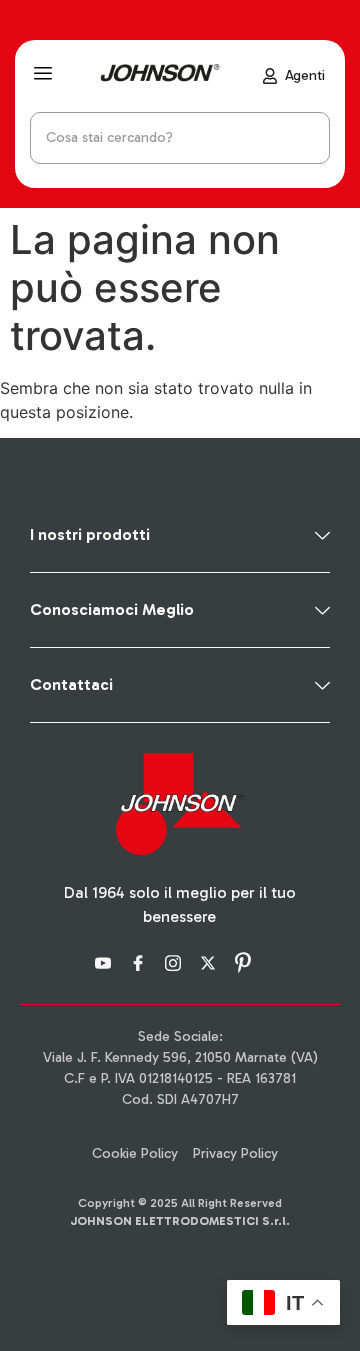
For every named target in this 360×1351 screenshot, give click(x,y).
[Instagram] (176, 961)
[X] (211, 961)
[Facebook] (141, 961)
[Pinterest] (246, 961)
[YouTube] (106, 961)
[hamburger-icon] (42, 76)
